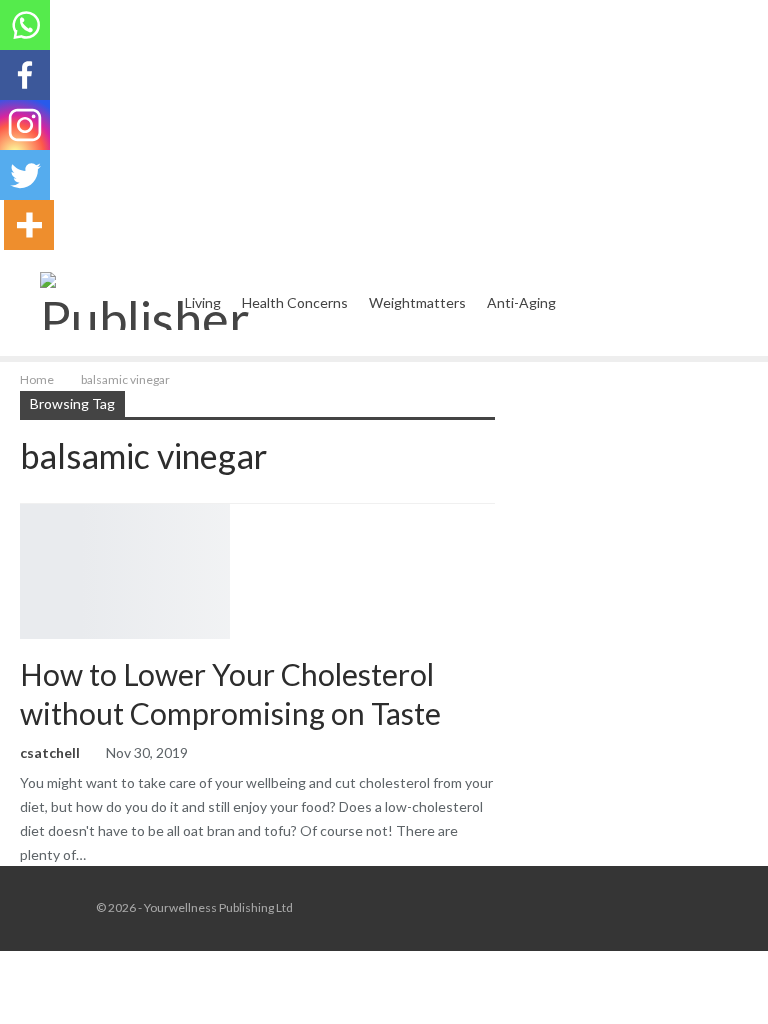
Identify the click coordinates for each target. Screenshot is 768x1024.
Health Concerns (295, 302)
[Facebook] (25, 75)
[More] (29, 225)
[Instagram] (25, 125)
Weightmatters (417, 302)
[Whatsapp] (25, 25)
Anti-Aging (521, 302)
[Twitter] (25, 175)
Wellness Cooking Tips (27, 506)
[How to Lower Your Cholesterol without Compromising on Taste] (125, 571)
